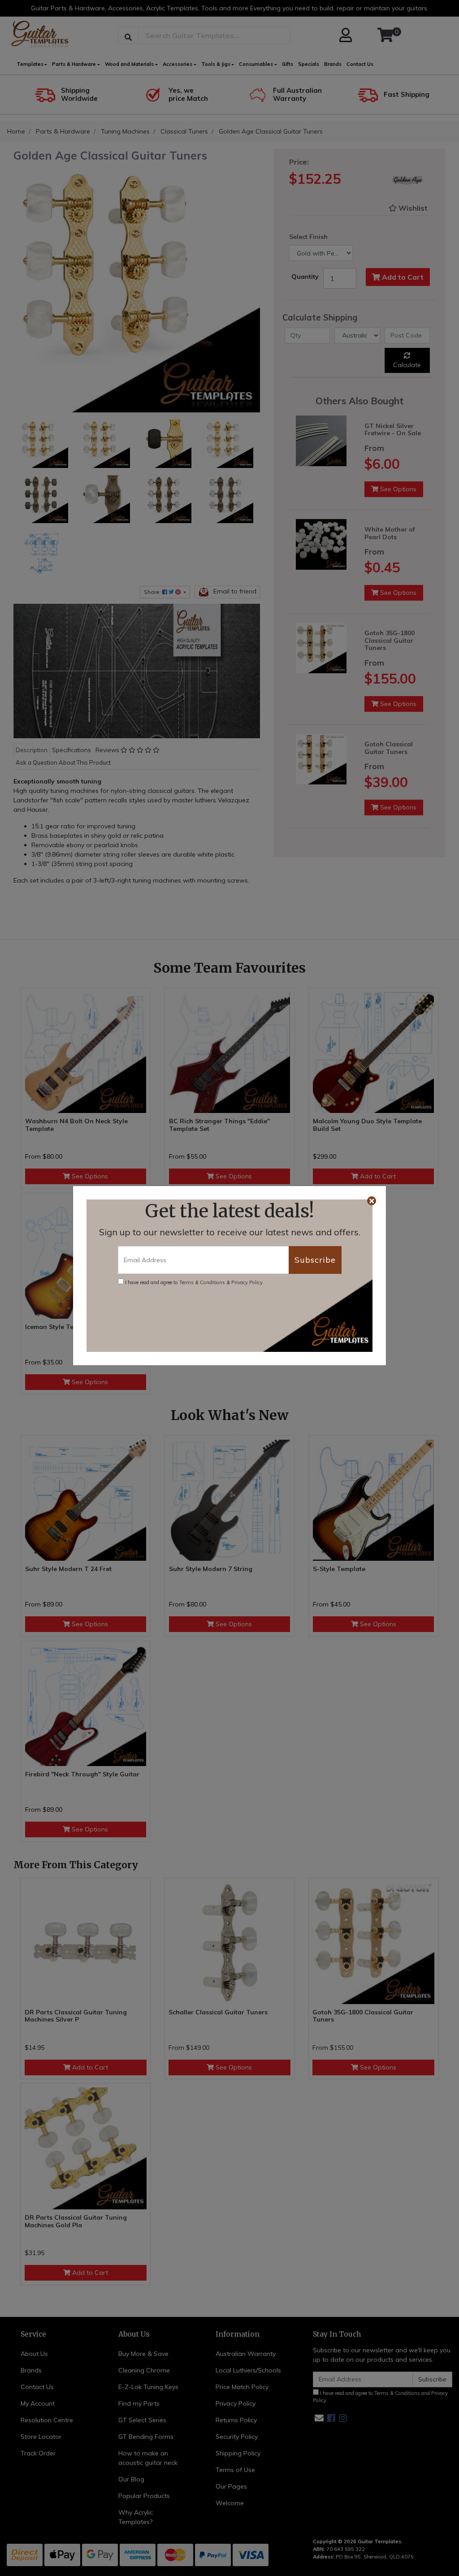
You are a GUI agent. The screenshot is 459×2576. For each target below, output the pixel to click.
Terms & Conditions (202, 1282)
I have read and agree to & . (194, 1282)
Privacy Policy (247, 1282)
